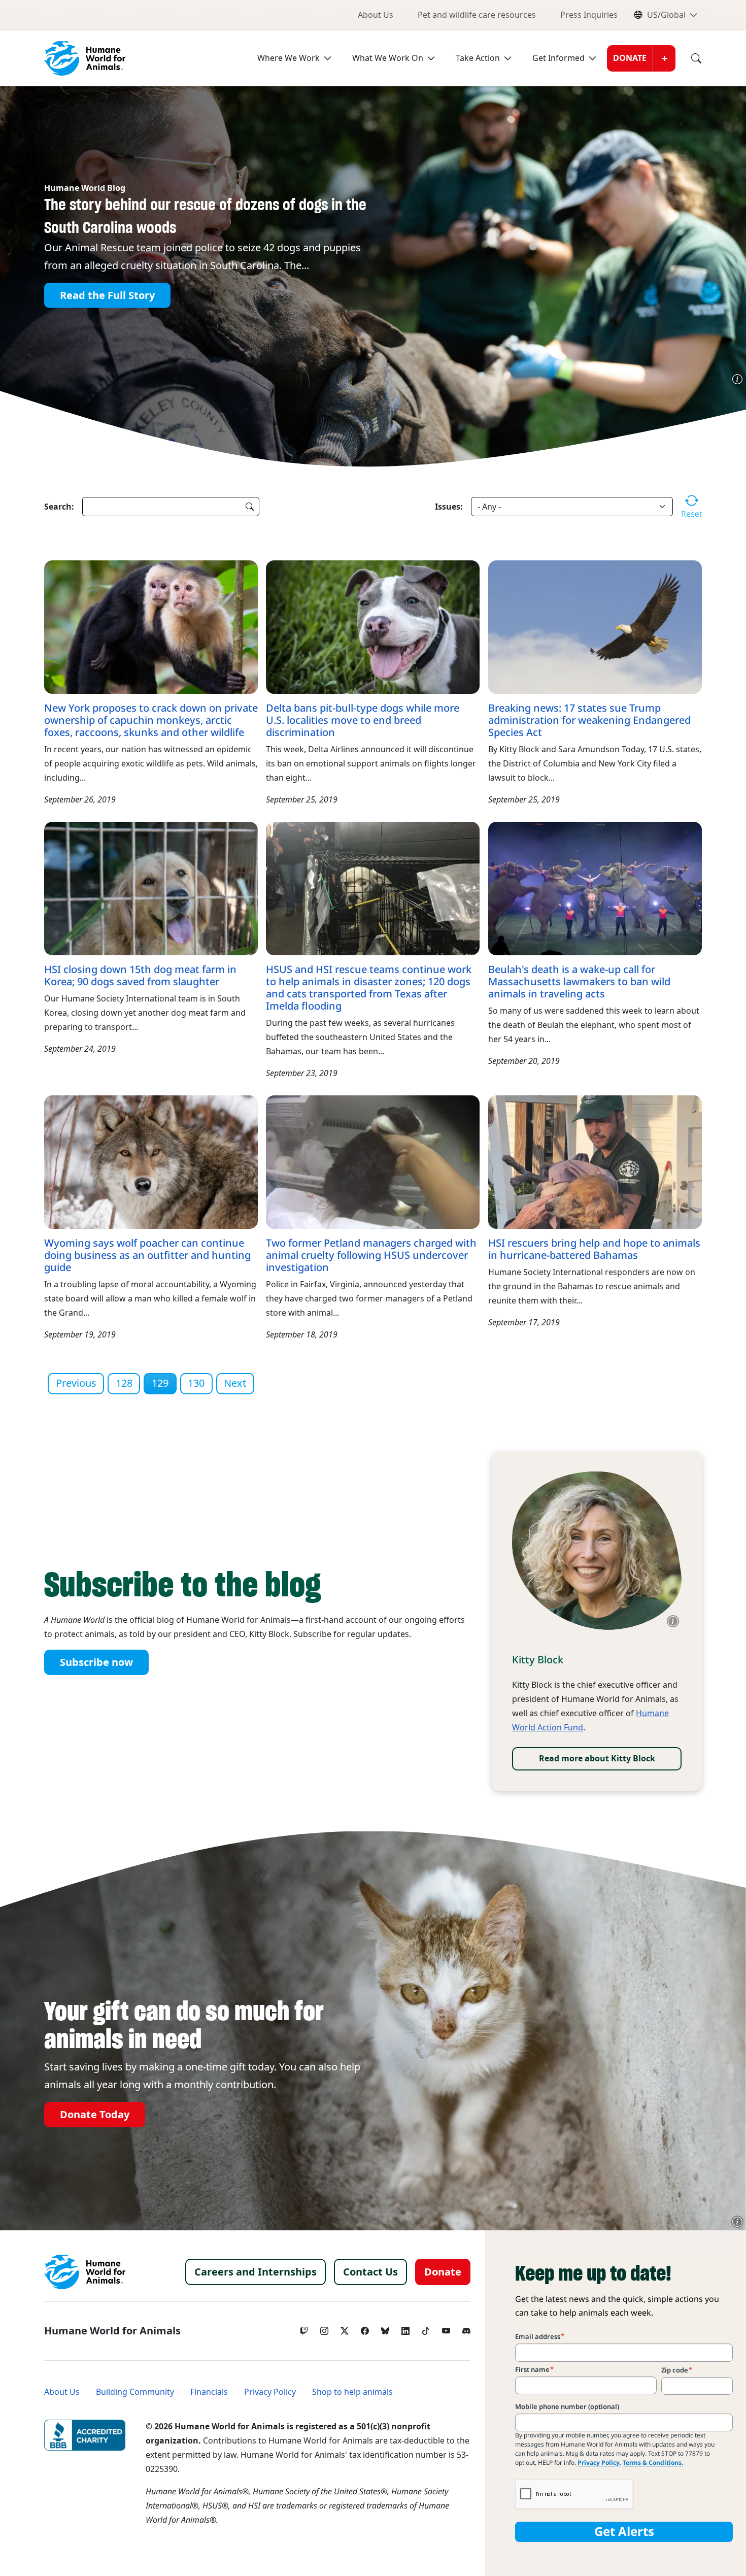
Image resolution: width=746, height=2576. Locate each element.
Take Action (478, 58)
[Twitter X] (345, 2328)
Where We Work (289, 58)
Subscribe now (96, 1662)
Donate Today (95, 2115)
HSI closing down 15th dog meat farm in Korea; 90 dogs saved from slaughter (140, 976)
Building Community (135, 2392)
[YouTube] (446, 2328)
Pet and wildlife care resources (477, 15)
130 (196, 1383)
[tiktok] (426, 2328)
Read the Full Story (107, 295)
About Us (376, 15)
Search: (59, 507)
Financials (209, 2392)
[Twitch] (304, 2328)
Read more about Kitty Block (597, 1759)
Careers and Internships (256, 2272)
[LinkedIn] (405, 2328)
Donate (630, 58)
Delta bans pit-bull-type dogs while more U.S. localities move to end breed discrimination (363, 720)
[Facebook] (365, 2328)
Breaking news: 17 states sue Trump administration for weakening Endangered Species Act (589, 720)
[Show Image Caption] (737, 379)
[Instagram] (324, 2328)
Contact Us (370, 2272)
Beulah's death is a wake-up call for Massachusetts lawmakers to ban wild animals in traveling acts (579, 982)
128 (124, 1383)
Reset (691, 514)
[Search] (689, 58)
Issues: (449, 507)
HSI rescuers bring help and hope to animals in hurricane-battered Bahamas (594, 1249)
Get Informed (558, 58)
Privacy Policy (270, 2392)
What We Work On (388, 58)
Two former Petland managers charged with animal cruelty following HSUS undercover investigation (371, 1255)
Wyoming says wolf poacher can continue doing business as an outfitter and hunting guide (147, 1255)
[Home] (85, 2272)
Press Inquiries (589, 15)
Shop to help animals (352, 2392)
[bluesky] (385, 2328)
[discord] (466, 2328)
